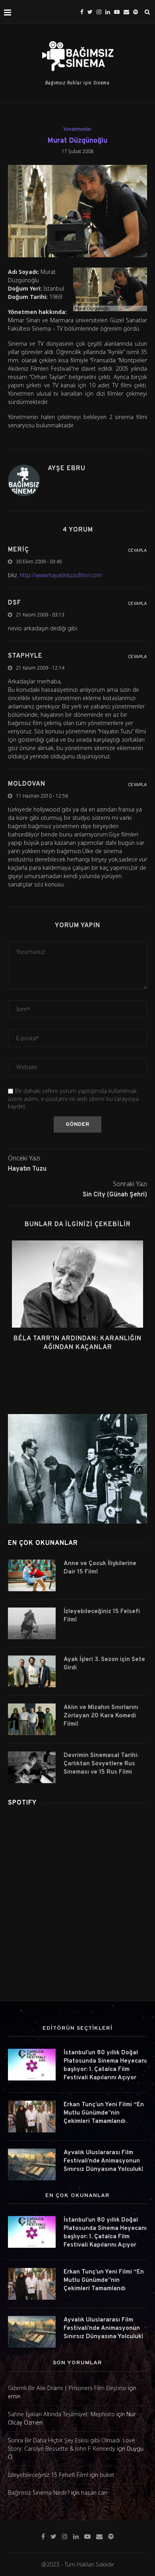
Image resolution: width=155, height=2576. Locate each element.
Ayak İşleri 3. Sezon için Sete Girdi (104, 1664)
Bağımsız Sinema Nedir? (39, 2493)
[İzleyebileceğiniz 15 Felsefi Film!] (32, 1623)
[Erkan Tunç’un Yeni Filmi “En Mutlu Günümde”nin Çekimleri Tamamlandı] (32, 2117)
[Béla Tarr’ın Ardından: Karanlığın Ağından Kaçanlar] (77, 1284)
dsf (15, 603)
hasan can (94, 2493)
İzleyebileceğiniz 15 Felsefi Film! (102, 1616)
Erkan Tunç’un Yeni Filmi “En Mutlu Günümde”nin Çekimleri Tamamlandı (104, 2113)
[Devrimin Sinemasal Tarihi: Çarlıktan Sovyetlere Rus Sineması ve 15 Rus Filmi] (32, 1767)
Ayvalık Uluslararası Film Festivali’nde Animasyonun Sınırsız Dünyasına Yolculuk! (104, 2161)
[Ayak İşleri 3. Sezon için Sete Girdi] (32, 1671)
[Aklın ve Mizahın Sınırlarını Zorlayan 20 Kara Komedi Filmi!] (32, 1719)
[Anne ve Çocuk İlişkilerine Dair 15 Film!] (32, 1575)
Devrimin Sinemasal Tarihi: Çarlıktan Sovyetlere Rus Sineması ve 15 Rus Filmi (101, 1764)
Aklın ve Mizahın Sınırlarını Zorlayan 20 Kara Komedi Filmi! (101, 1716)
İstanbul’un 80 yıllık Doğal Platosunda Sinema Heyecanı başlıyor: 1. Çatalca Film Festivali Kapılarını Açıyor (105, 2065)
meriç (18, 550)
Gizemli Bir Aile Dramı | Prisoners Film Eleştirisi (67, 2388)
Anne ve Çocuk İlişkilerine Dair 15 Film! (100, 1568)
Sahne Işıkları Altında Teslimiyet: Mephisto (61, 2414)
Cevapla (138, 551)
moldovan (27, 784)
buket (107, 2475)
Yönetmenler (77, 129)
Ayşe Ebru (67, 469)
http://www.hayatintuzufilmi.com (61, 575)
